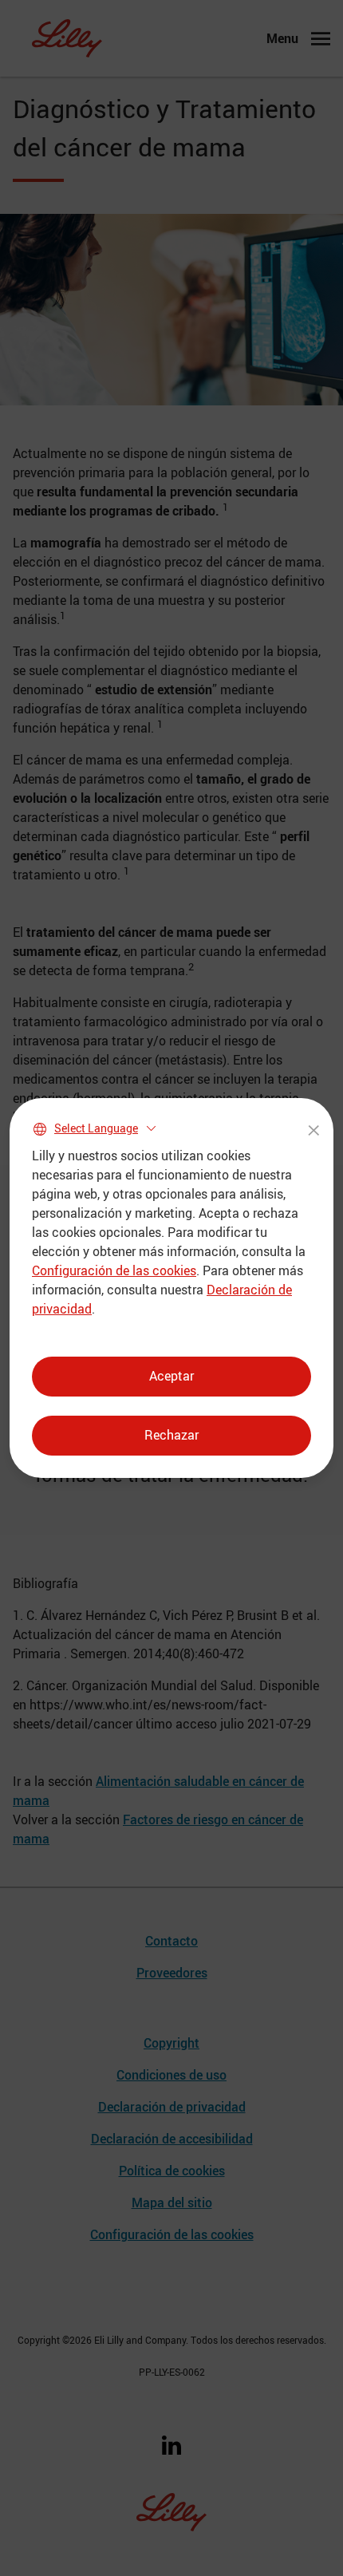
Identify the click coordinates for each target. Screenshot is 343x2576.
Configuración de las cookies (114, 1270)
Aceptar (171, 1376)
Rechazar (171, 1435)
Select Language (96, 1128)
